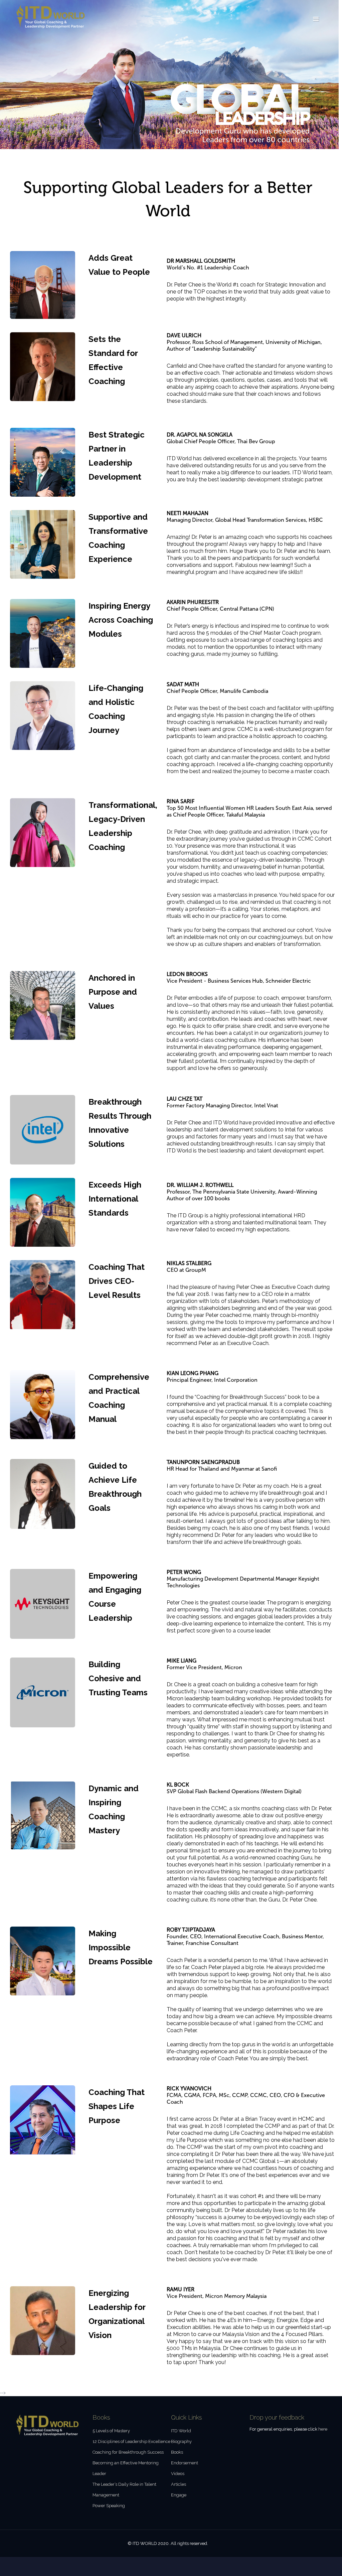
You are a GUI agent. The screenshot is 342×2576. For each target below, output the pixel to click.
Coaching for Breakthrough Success (128, 2452)
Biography (181, 2441)
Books (177, 2452)
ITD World (181, 2431)
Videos (178, 2474)
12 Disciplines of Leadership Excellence (131, 2441)
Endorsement (185, 2463)
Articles (179, 2484)
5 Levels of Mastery (111, 2431)
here (323, 2429)
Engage (179, 2495)
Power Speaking (109, 2506)
